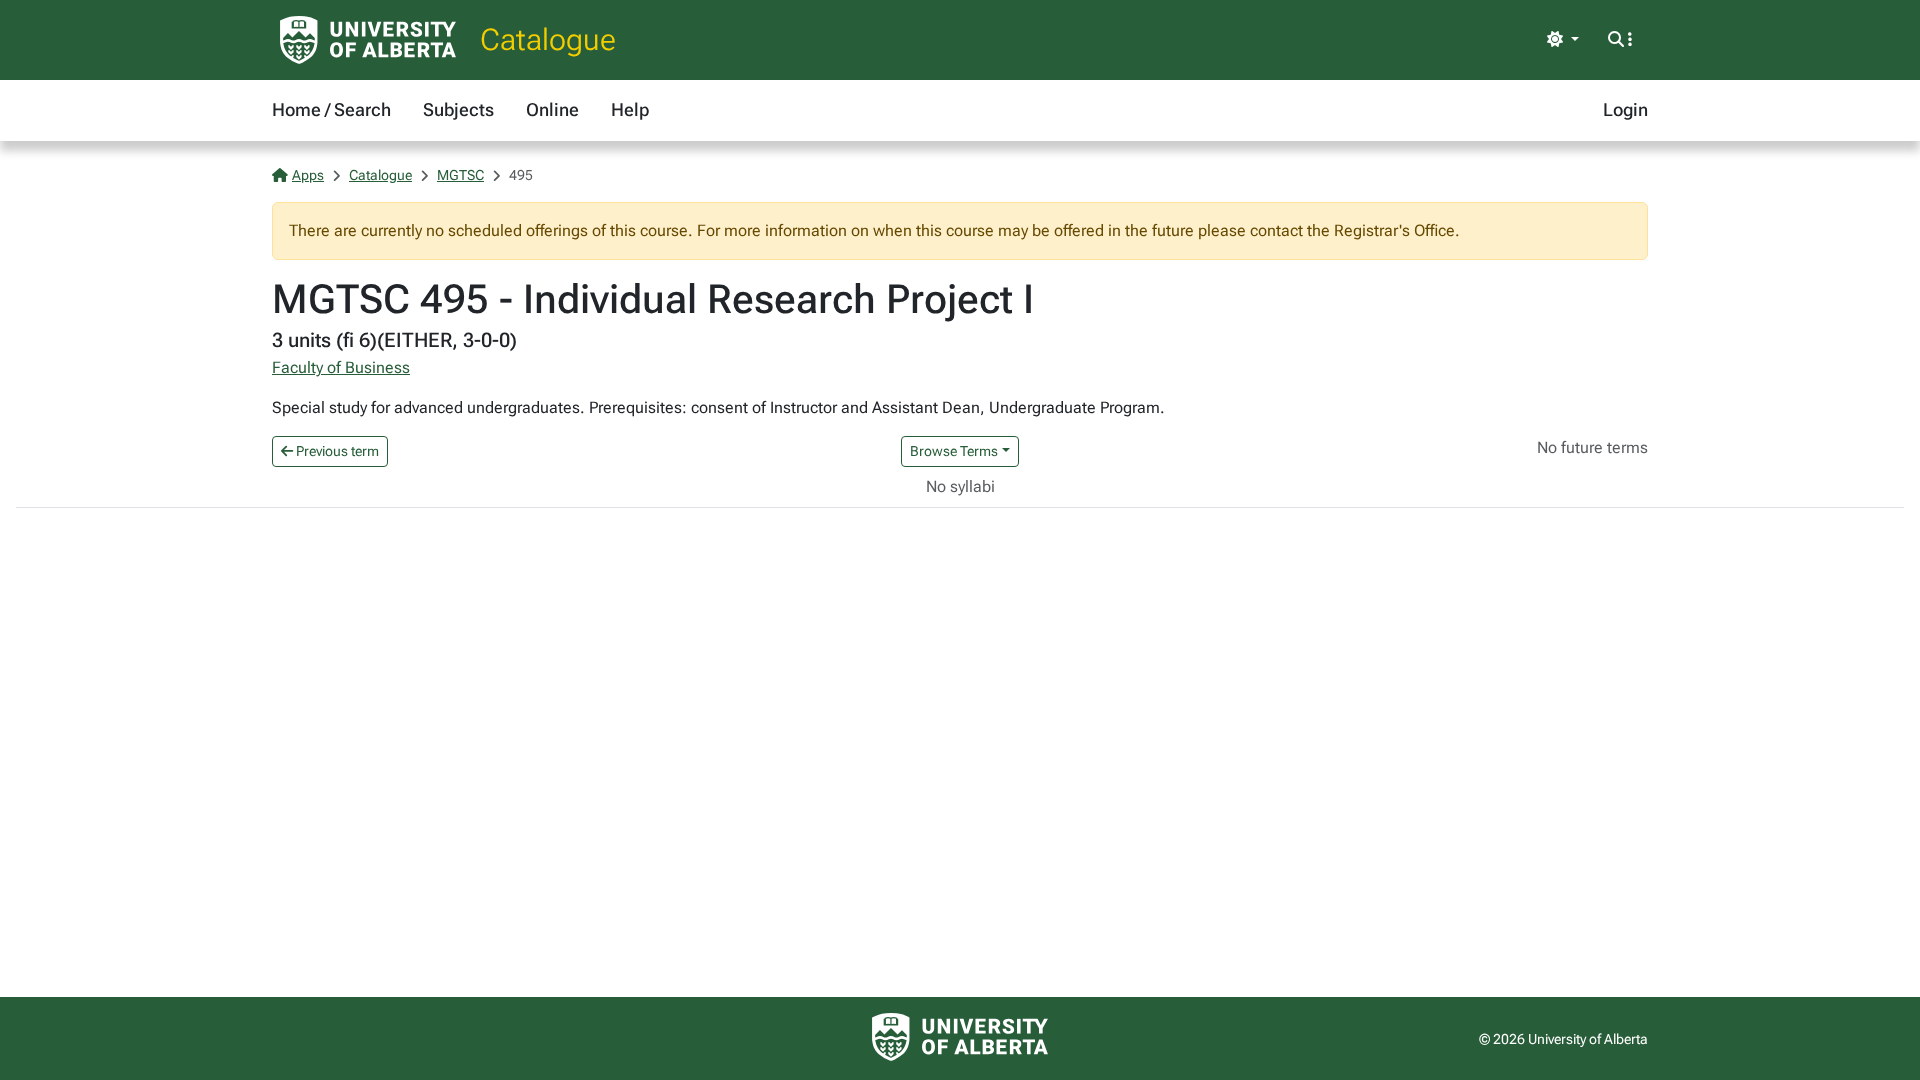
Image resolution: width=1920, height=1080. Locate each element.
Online (552, 109)
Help (630, 109)
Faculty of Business (341, 367)
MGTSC (460, 175)
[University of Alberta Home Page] (368, 40)
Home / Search (331, 109)
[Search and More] (1620, 40)
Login (1625, 109)
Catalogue (548, 39)
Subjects (458, 109)
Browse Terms (954, 451)
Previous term (336, 451)
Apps (308, 175)
